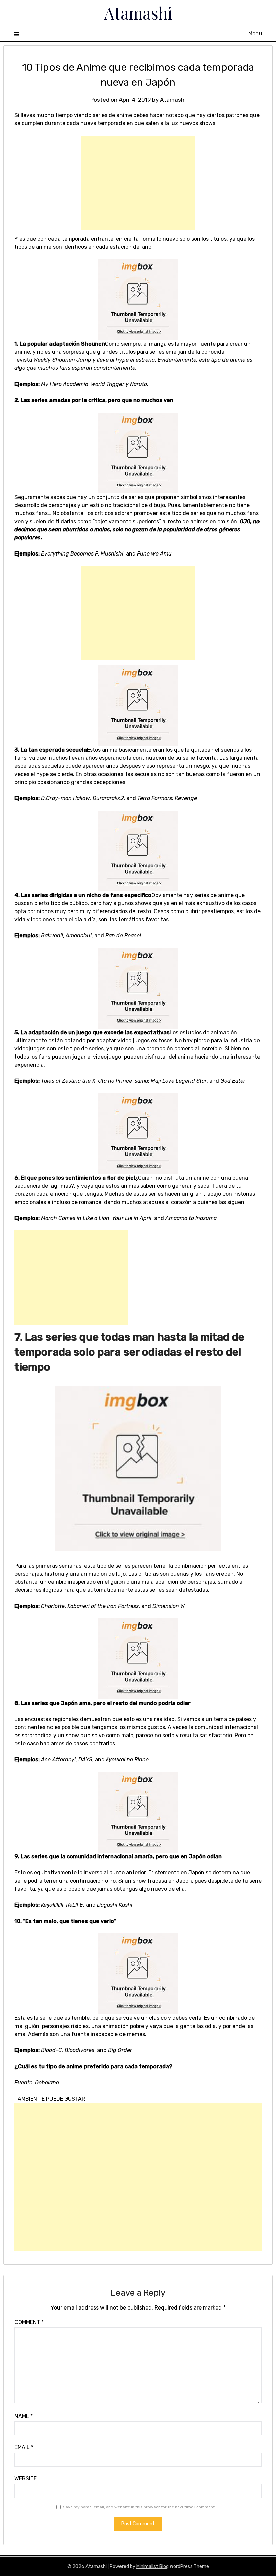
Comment (29, 2322)
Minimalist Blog (152, 2566)
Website (26, 2479)
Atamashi (138, 13)
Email (24, 2447)
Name (24, 2416)
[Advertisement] (138, 183)
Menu (255, 33)
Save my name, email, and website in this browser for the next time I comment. (139, 2507)
